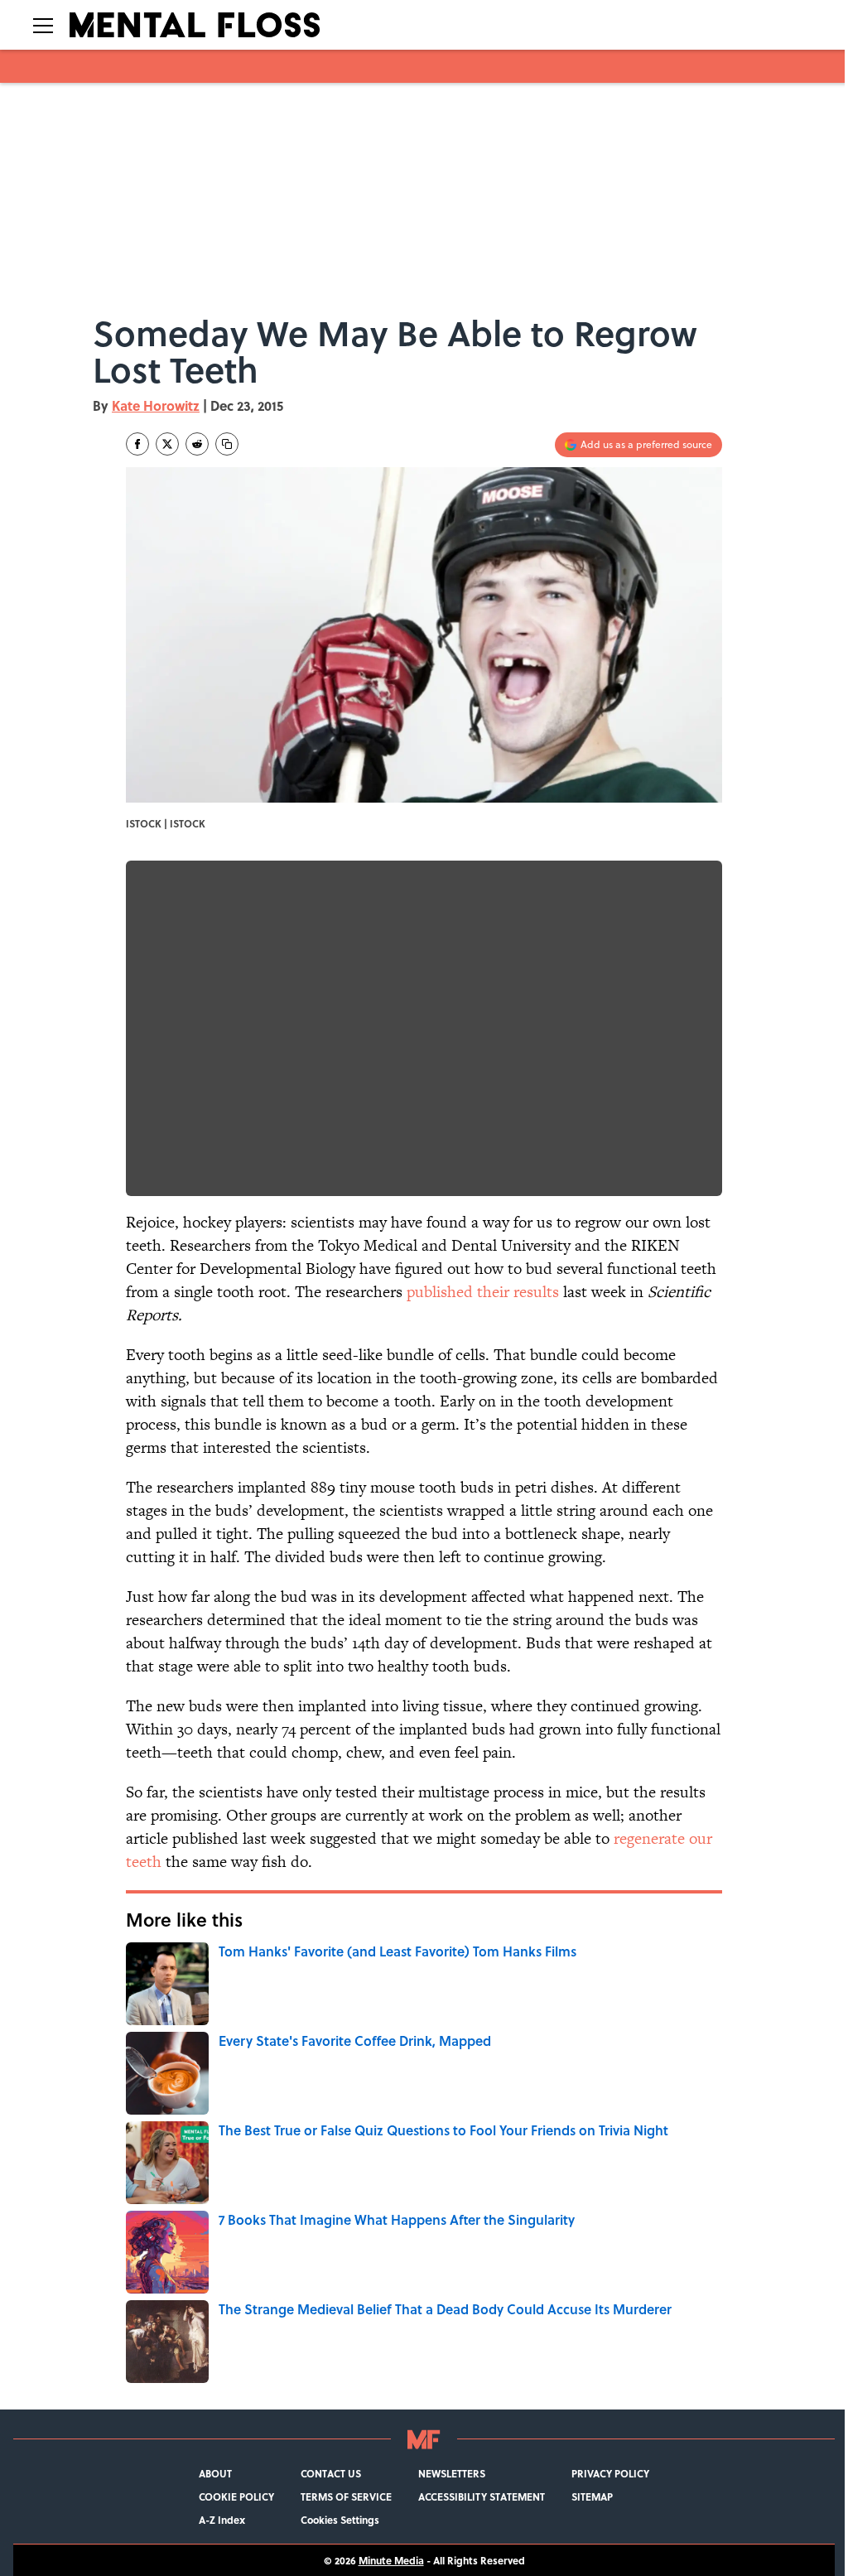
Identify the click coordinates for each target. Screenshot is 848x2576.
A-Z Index (222, 2520)
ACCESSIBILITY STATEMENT (482, 2496)
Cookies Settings (340, 2520)
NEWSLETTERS (452, 2473)
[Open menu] (43, 25)
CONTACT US (331, 2473)
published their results (483, 1292)
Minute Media (391, 2560)
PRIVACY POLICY (610, 2473)
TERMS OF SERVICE (346, 2496)
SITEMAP (592, 2496)
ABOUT (215, 2473)
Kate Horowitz (156, 405)
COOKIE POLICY (236, 2496)
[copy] (227, 444)
